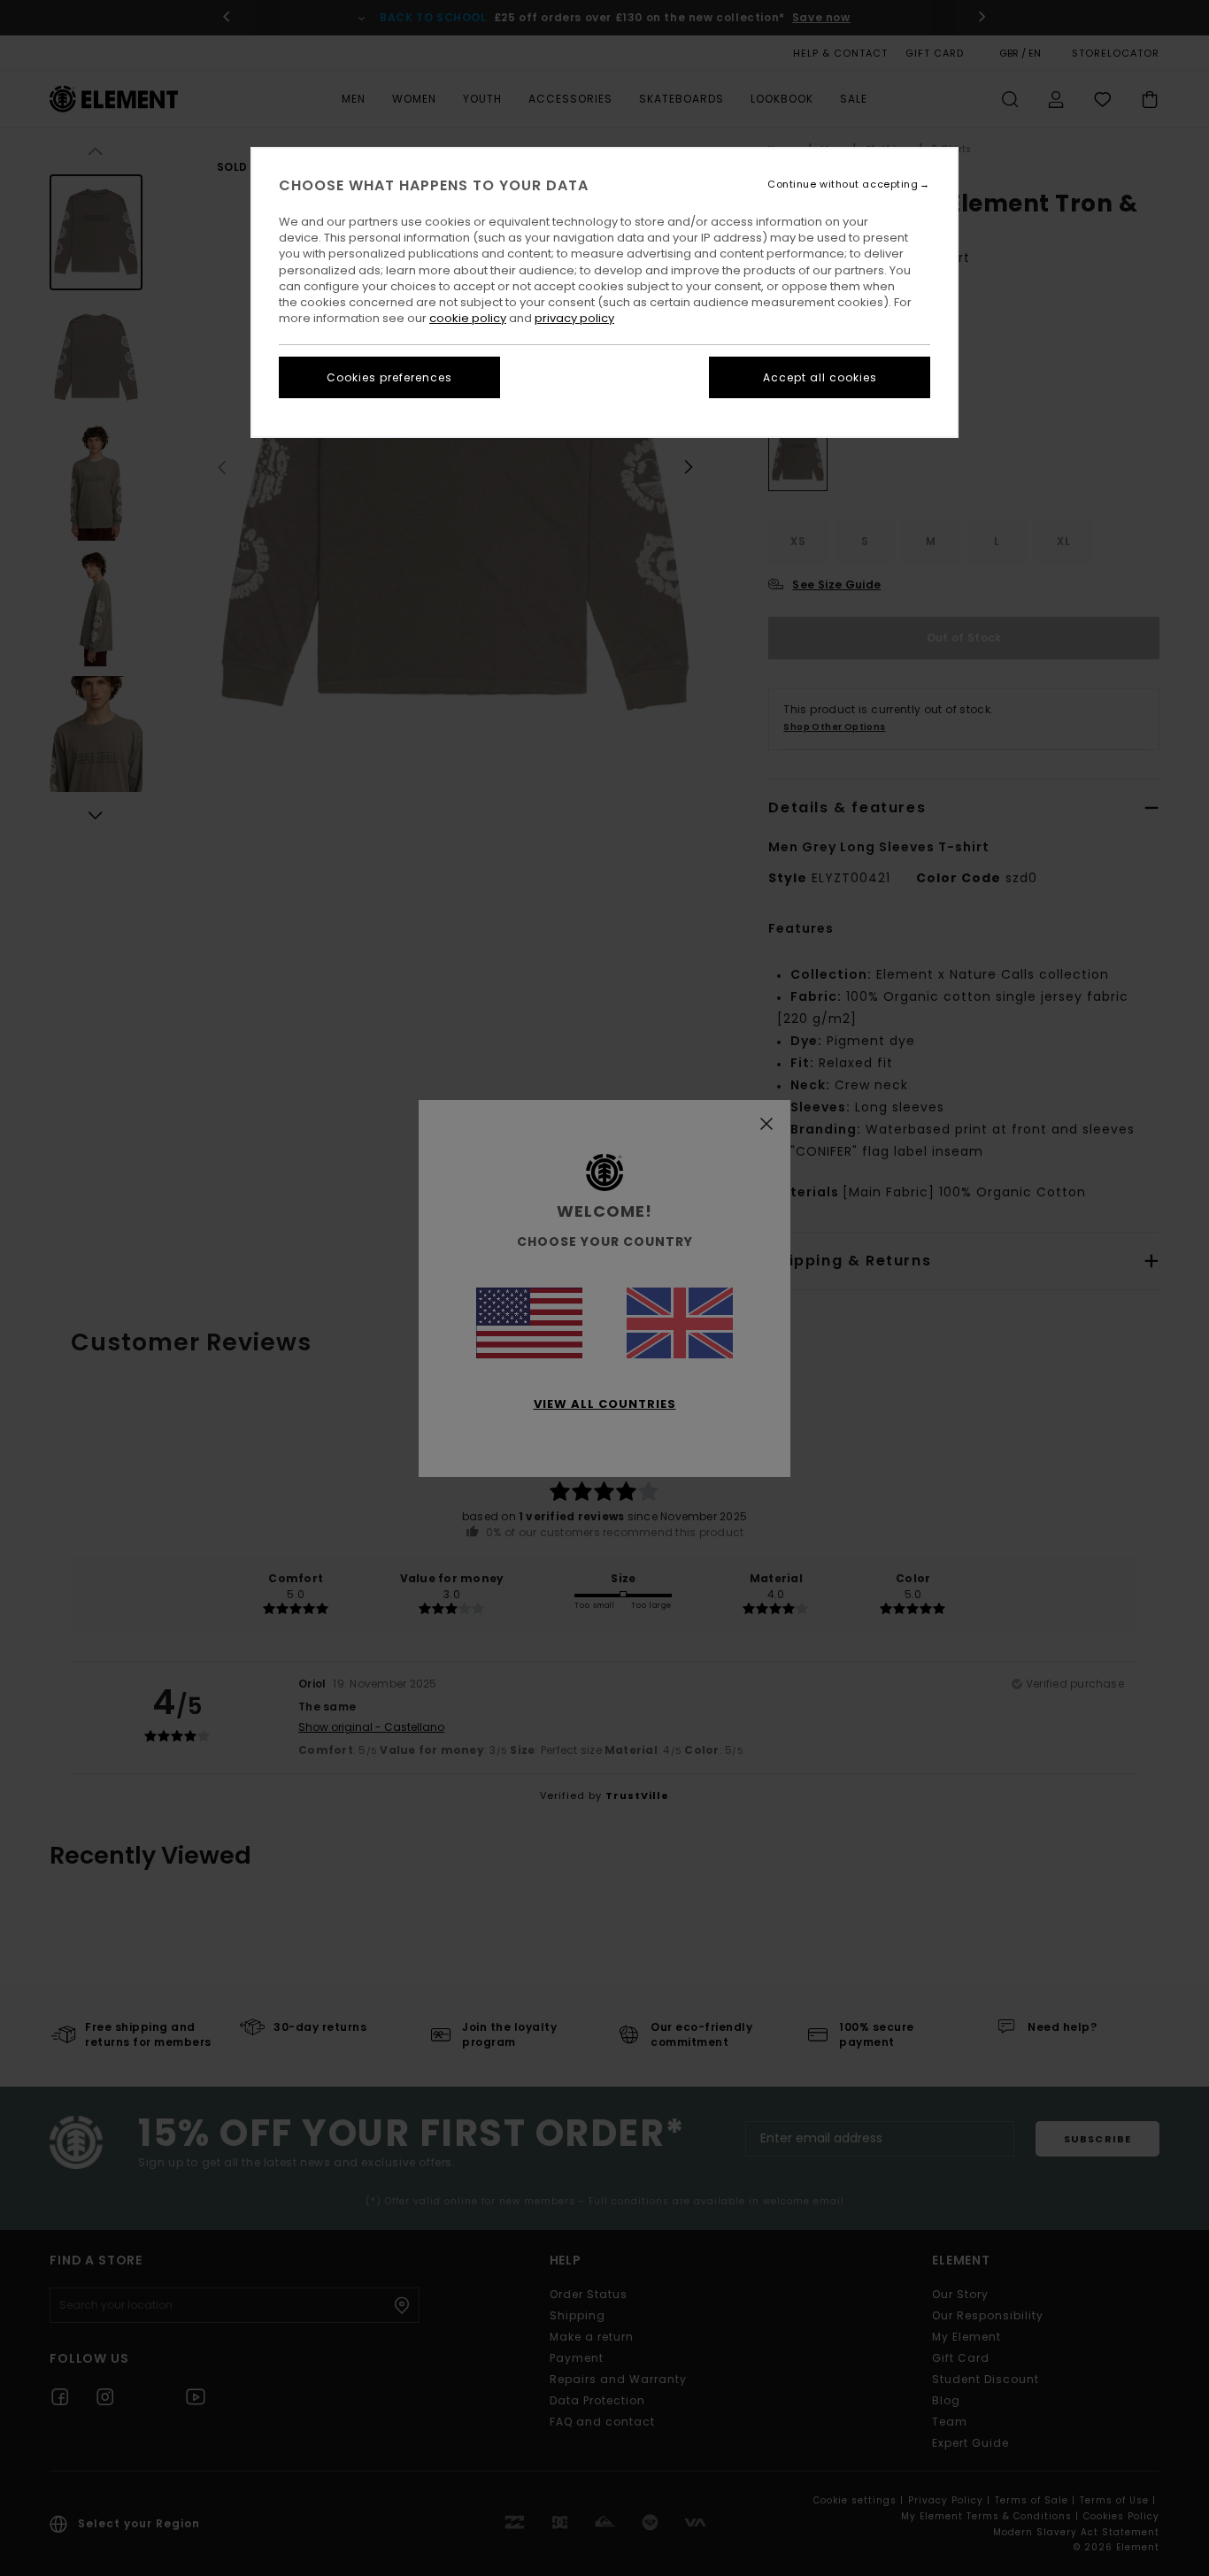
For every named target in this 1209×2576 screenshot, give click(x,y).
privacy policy (574, 318)
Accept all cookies (820, 377)
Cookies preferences (389, 377)
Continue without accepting (843, 185)
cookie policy (468, 318)
